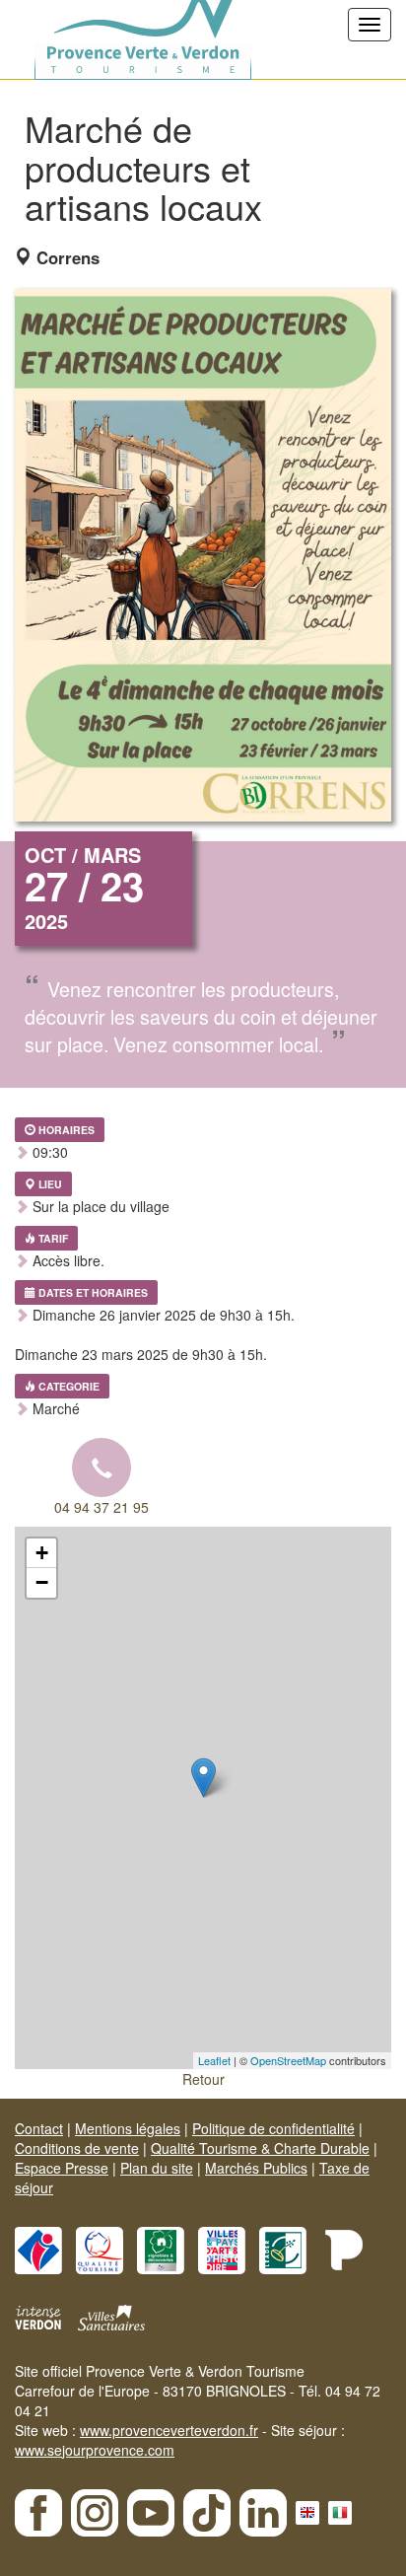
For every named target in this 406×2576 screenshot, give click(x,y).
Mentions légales (128, 2128)
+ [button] (42, 1553)
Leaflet (214, 2060)
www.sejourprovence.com (95, 2450)
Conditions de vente (77, 2148)
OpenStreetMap (288, 2060)
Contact (39, 2128)
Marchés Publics (256, 2168)
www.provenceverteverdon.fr (169, 2430)
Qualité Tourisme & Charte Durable (260, 2148)
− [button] (42, 1582)
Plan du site (157, 2168)
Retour (203, 2079)
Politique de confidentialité (273, 2128)
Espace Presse (62, 2168)
